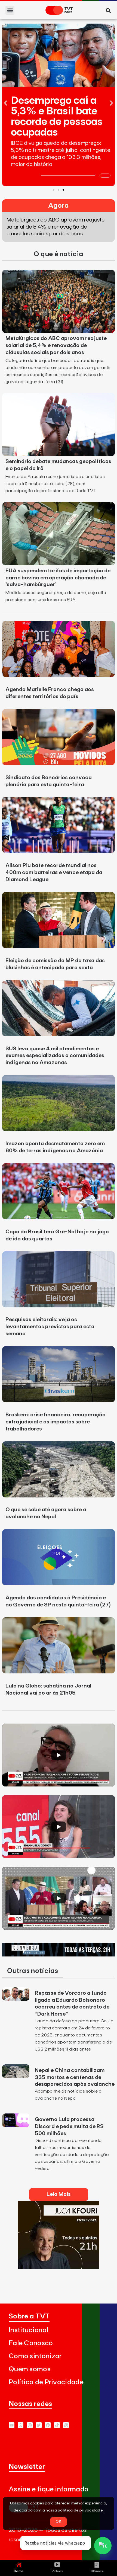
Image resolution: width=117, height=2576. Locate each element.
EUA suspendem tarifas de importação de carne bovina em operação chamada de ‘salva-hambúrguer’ (58, 578)
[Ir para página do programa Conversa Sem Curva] (59, 1955)
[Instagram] (30, 2425)
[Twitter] (39, 2425)
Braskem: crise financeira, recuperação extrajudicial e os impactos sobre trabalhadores (56, 1422)
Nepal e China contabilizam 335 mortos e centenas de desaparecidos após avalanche (75, 2077)
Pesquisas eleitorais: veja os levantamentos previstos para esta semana (50, 1327)
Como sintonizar (35, 2356)
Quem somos (30, 2369)
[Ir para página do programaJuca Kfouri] (59, 2267)
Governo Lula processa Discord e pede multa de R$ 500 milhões (69, 2126)
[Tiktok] (57, 2425)
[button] (10, 10)
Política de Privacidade (46, 2382)
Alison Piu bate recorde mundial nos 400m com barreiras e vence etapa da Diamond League (54, 872)
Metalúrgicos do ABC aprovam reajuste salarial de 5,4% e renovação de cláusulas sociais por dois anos (56, 345)
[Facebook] (48, 2425)
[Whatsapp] (21, 2425)
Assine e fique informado (49, 2489)
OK (59, 2522)
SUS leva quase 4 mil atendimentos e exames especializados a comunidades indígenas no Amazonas (55, 1056)
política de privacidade (80, 2510)
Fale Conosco (31, 2343)
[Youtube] (12, 2425)
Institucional (29, 2330)
